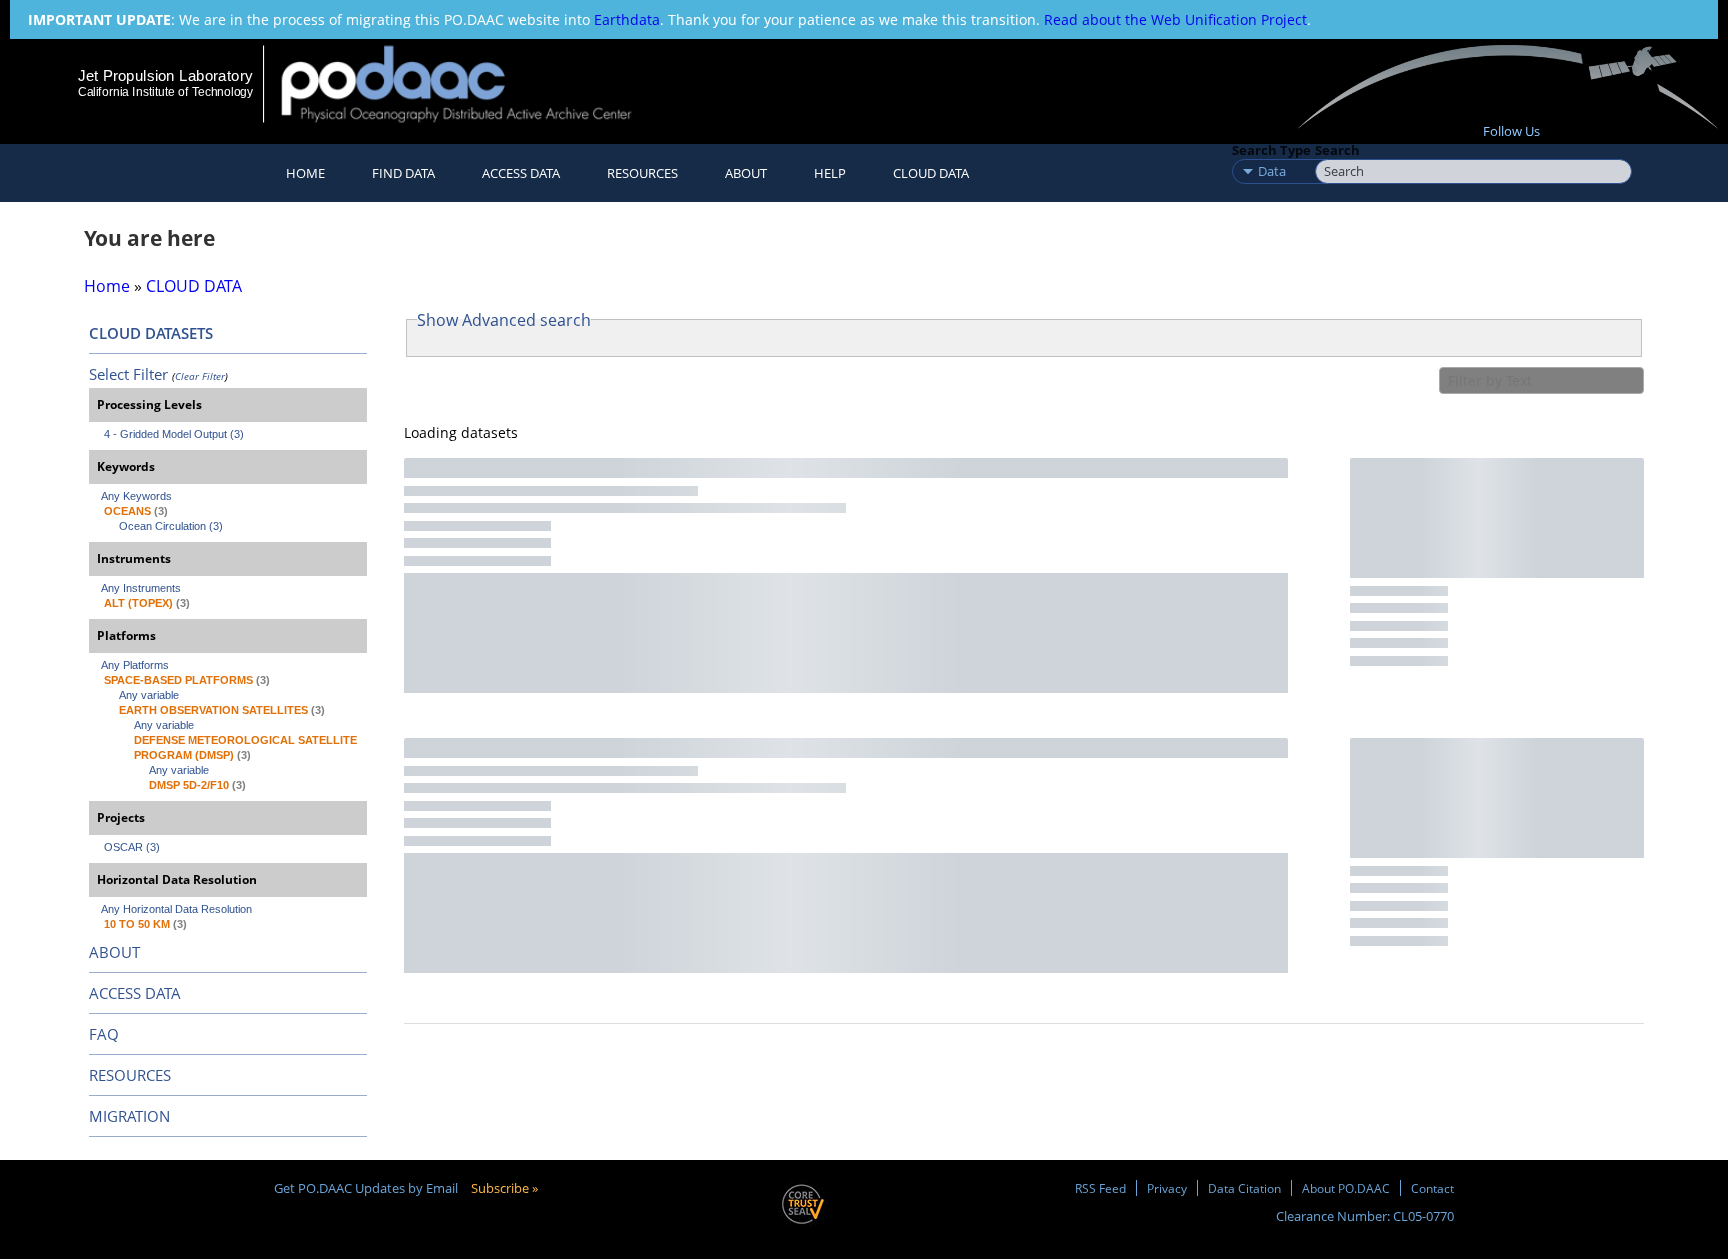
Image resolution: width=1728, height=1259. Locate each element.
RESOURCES (642, 173)
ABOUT (114, 952)
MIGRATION (129, 1116)
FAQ (104, 1034)
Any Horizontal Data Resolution (176, 909)
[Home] (473, 83)
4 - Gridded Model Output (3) (174, 434)
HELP (830, 173)
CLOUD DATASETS (151, 333)
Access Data (521, 173)
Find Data (403, 173)
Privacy (1167, 1188)
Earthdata (627, 19)
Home (305, 173)
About (746, 173)
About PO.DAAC (1346, 1188)
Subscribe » (504, 1188)
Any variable (149, 695)
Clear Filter (200, 376)
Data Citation (1244, 1188)
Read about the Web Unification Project (1175, 19)
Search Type (1271, 150)
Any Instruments (141, 588)
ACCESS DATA (135, 993)
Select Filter (128, 374)
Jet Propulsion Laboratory (165, 75)
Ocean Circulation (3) (171, 526)
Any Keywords (136, 496)
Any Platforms (135, 665)
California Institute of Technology (165, 92)
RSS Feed (1100, 1188)
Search (1337, 150)
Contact (1432, 1188)
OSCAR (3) (132, 847)
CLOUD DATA (931, 173)
